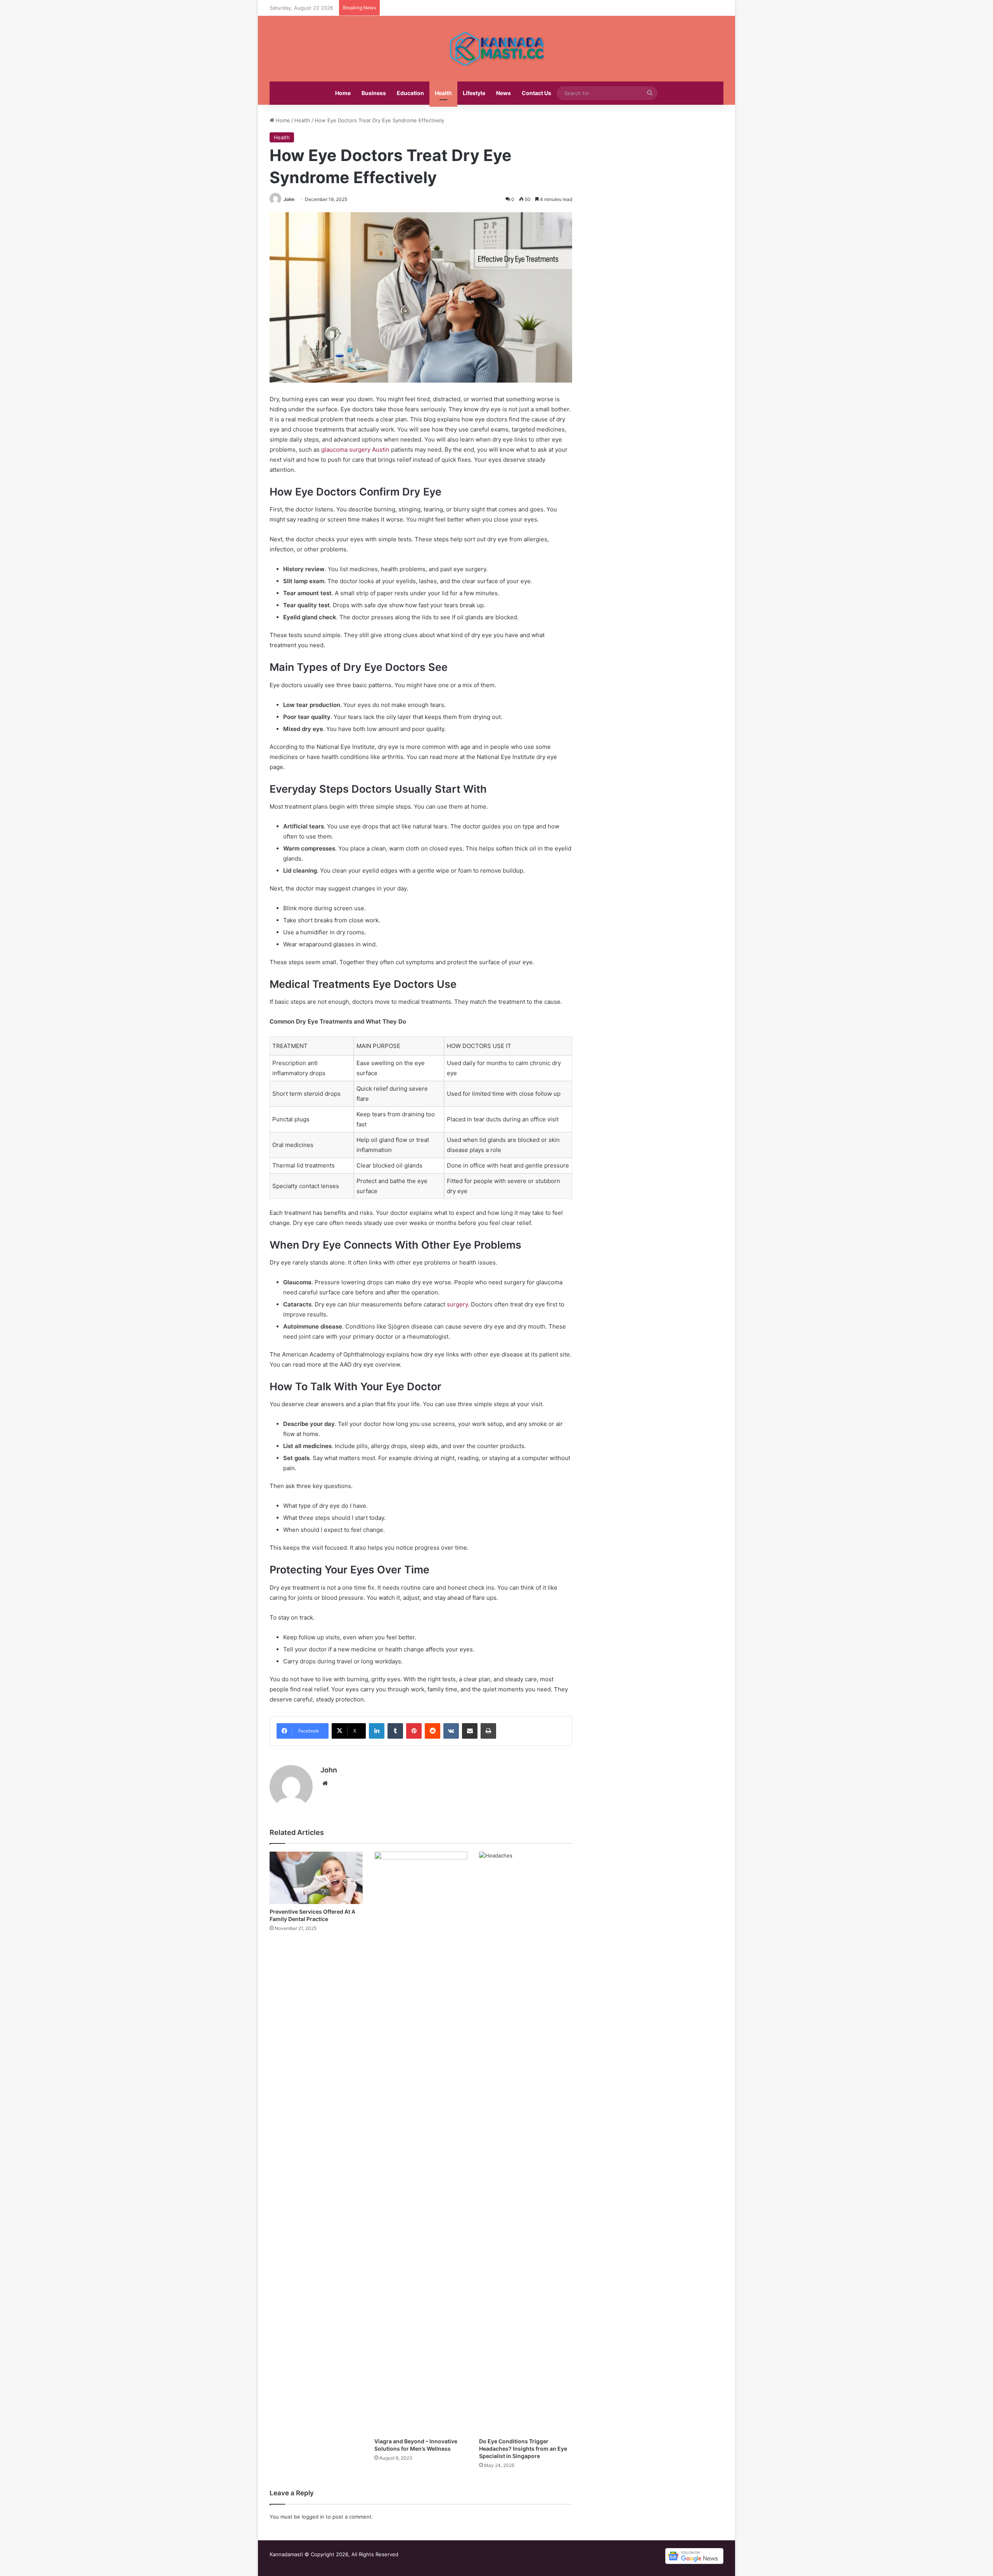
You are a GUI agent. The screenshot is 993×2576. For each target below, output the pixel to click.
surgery (457, 1304)
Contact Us (536, 93)
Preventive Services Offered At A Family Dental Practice (312, 1915)
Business (374, 93)
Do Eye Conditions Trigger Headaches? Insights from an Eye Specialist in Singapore (523, 2449)
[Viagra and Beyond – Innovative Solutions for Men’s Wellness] (421, 2143)
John (289, 199)
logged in (313, 2517)
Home (343, 93)
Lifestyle (474, 93)
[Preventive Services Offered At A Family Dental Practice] (316, 1878)
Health (443, 93)
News (503, 93)
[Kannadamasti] (496, 49)
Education (410, 93)
